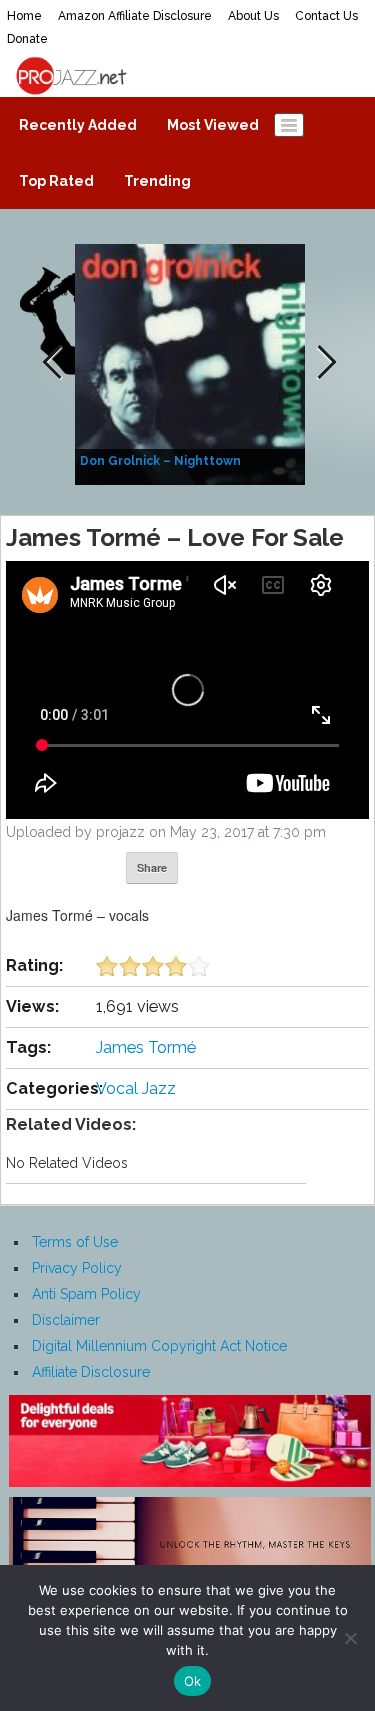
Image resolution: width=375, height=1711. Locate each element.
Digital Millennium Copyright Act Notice (159, 1346)
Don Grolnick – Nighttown (160, 461)
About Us (253, 16)
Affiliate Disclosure (91, 1372)
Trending (157, 181)
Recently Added (78, 125)
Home (24, 16)
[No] (350, 1638)
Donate (27, 39)
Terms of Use (75, 1242)
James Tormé (146, 1047)
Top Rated (56, 181)
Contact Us (326, 16)
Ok (193, 1681)
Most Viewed (213, 125)
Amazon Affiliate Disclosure (135, 16)
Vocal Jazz (136, 1088)
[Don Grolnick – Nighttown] (192, 363)
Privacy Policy (77, 1268)
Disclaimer (66, 1320)
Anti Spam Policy (86, 1294)
